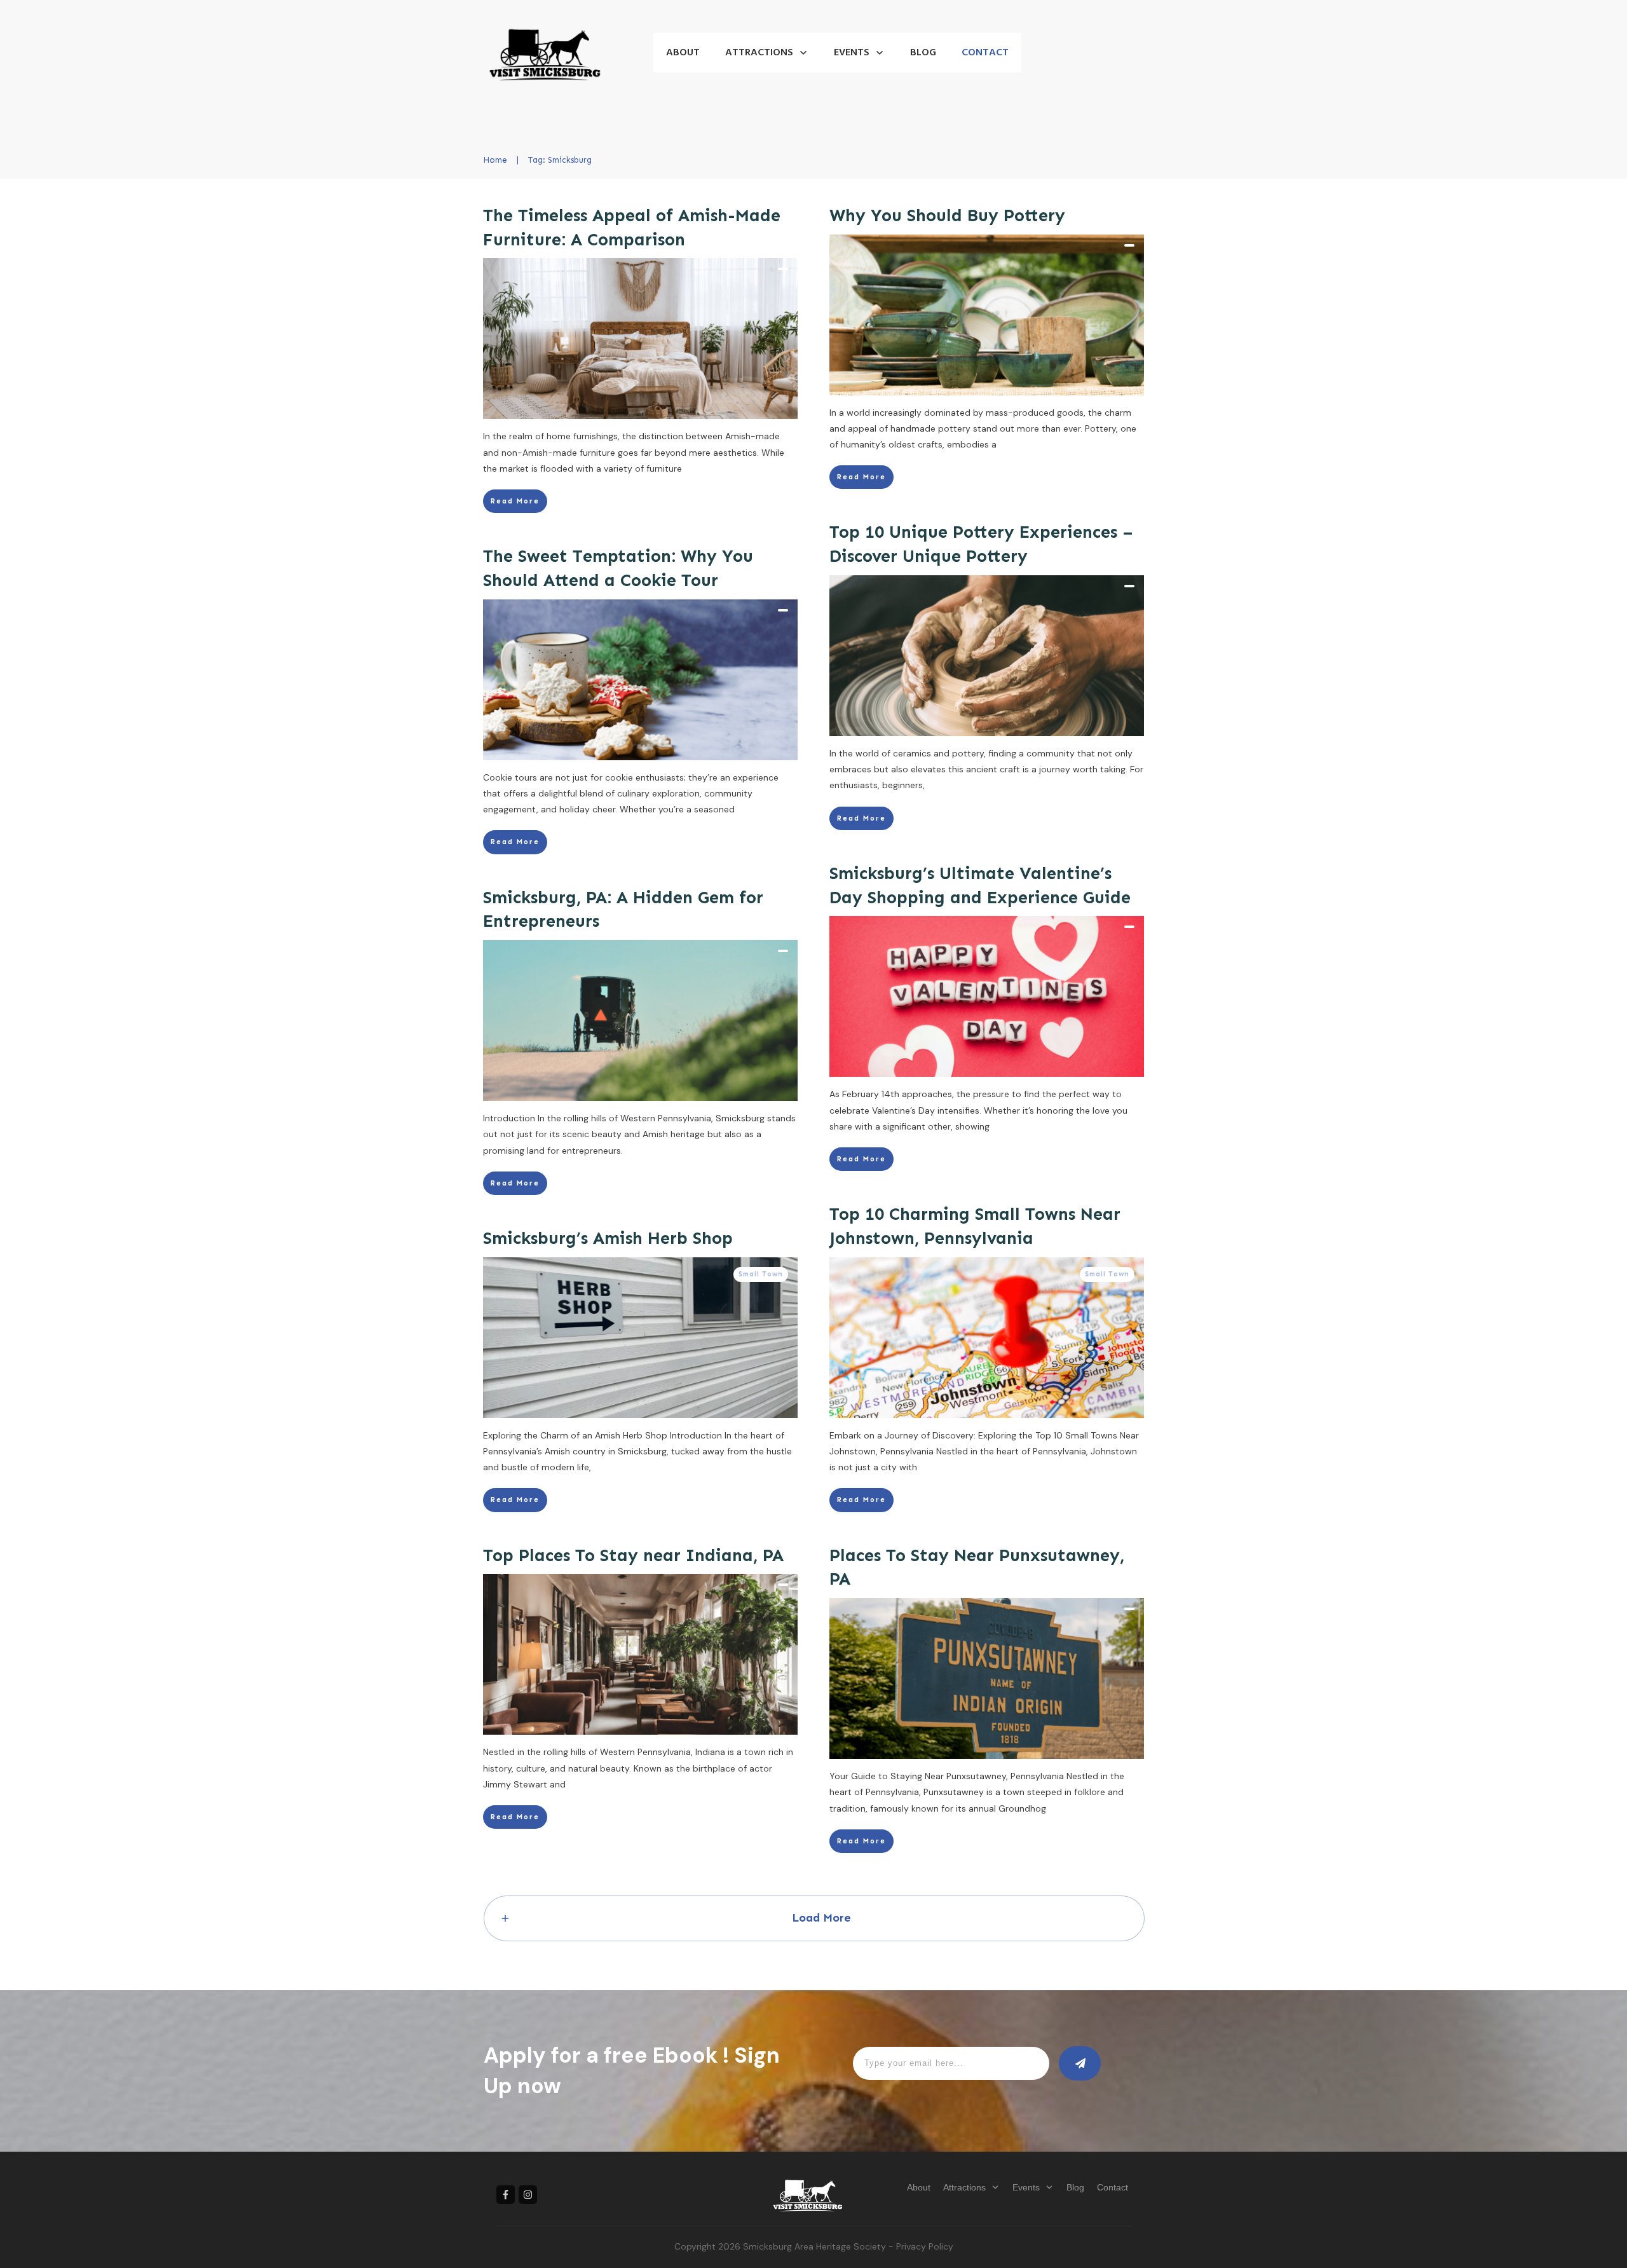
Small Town (1107, 1274)
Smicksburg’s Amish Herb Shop (608, 1238)
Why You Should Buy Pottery (947, 215)
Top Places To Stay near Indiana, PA (633, 1555)
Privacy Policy (925, 2246)
